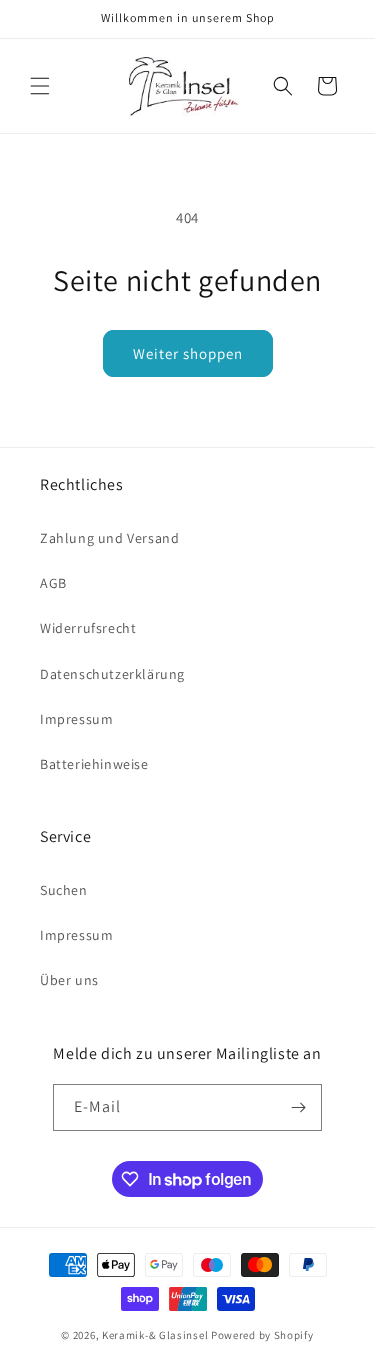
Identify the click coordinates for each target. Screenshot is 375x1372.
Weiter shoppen (188, 353)
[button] (40, 86)
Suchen (64, 890)
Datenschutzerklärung (112, 674)
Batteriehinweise (94, 764)
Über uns (69, 980)
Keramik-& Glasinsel (155, 1335)
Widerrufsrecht (88, 628)
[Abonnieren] (299, 1107)
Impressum (76, 719)
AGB (53, 583)
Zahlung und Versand (109, 538)
